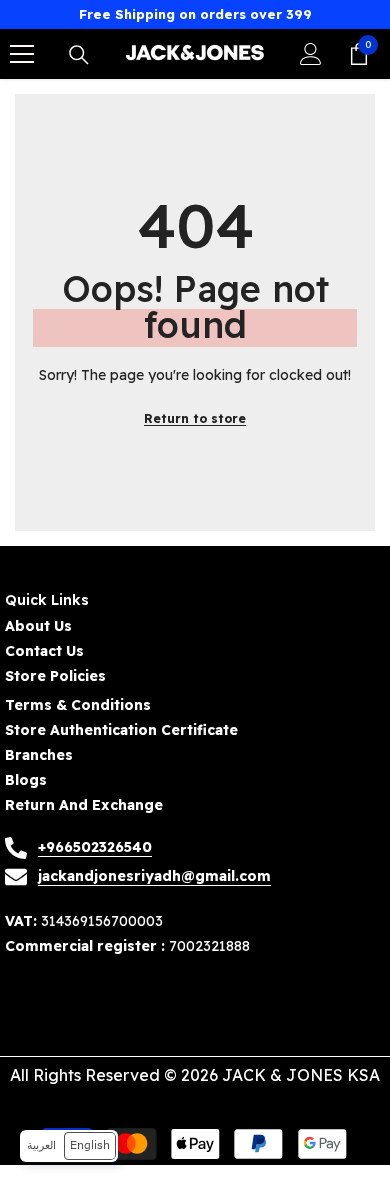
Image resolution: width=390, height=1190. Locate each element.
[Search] (79, 55)
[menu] (22, 54)
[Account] (311, 54)
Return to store (195, 418)
